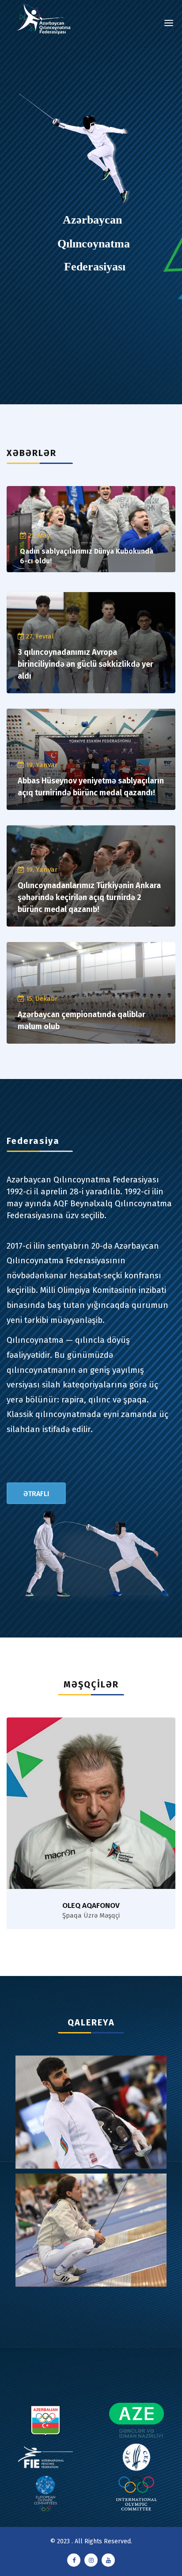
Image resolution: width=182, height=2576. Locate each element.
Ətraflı (36, 1494)
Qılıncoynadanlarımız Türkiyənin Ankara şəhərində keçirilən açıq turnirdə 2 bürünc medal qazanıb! (89, 897)
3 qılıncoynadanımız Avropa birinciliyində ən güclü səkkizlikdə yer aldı (85, 664)
